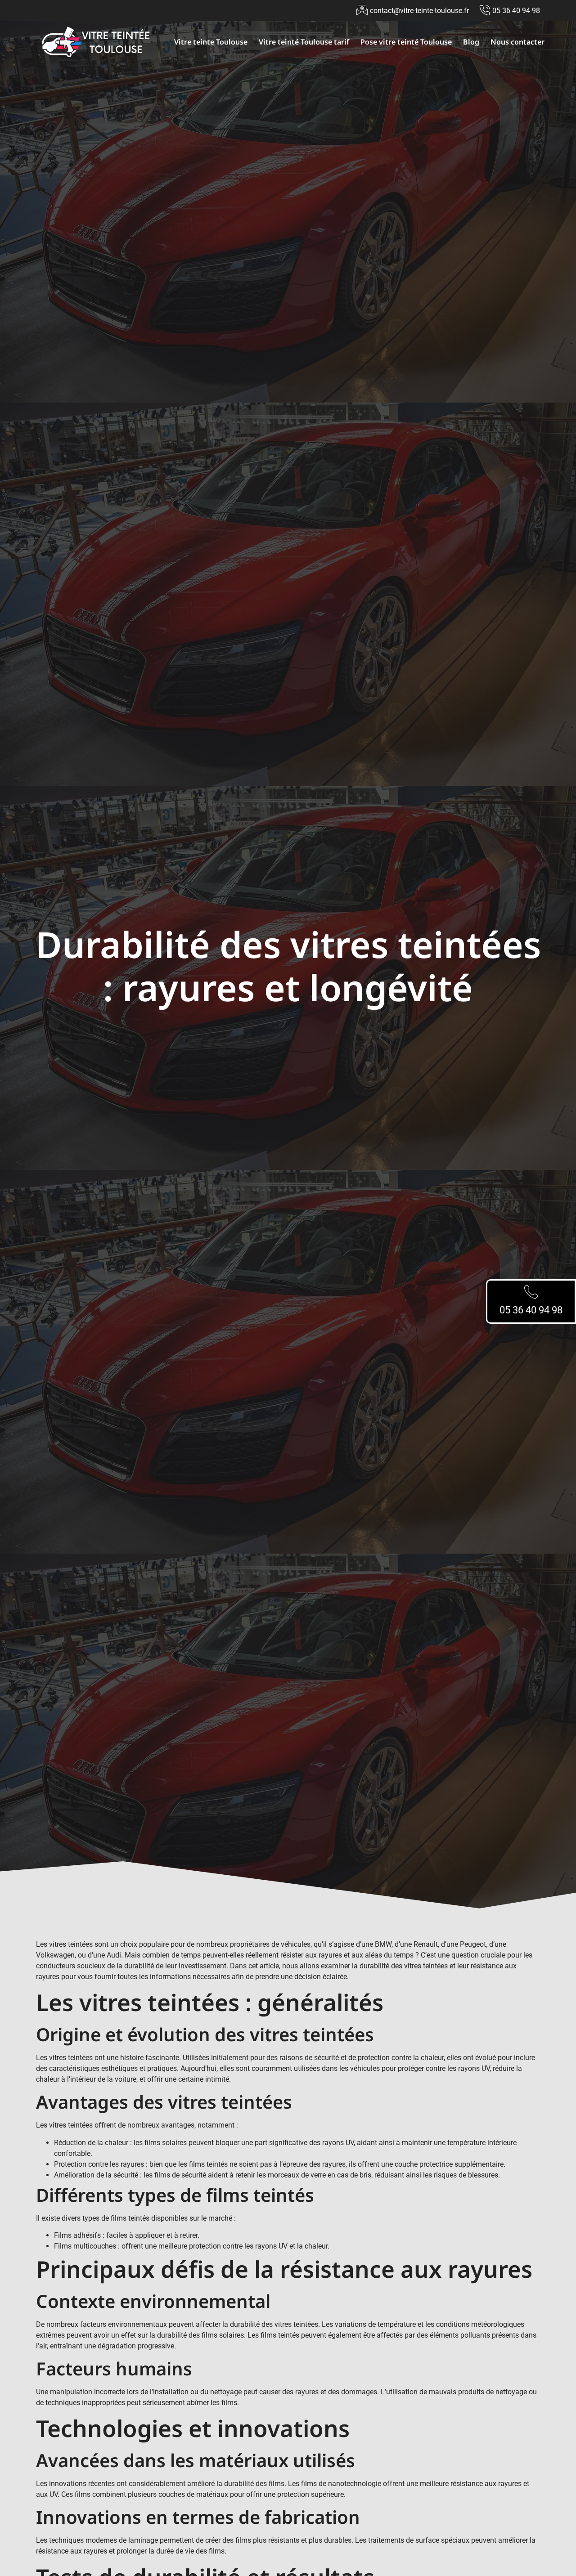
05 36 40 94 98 (531, 1310)
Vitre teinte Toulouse (211, 42)
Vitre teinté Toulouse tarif (304, 42)
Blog (471, 42)
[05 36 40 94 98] (531, 1292)
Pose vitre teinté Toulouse (406, 42)
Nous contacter (517, 42)
